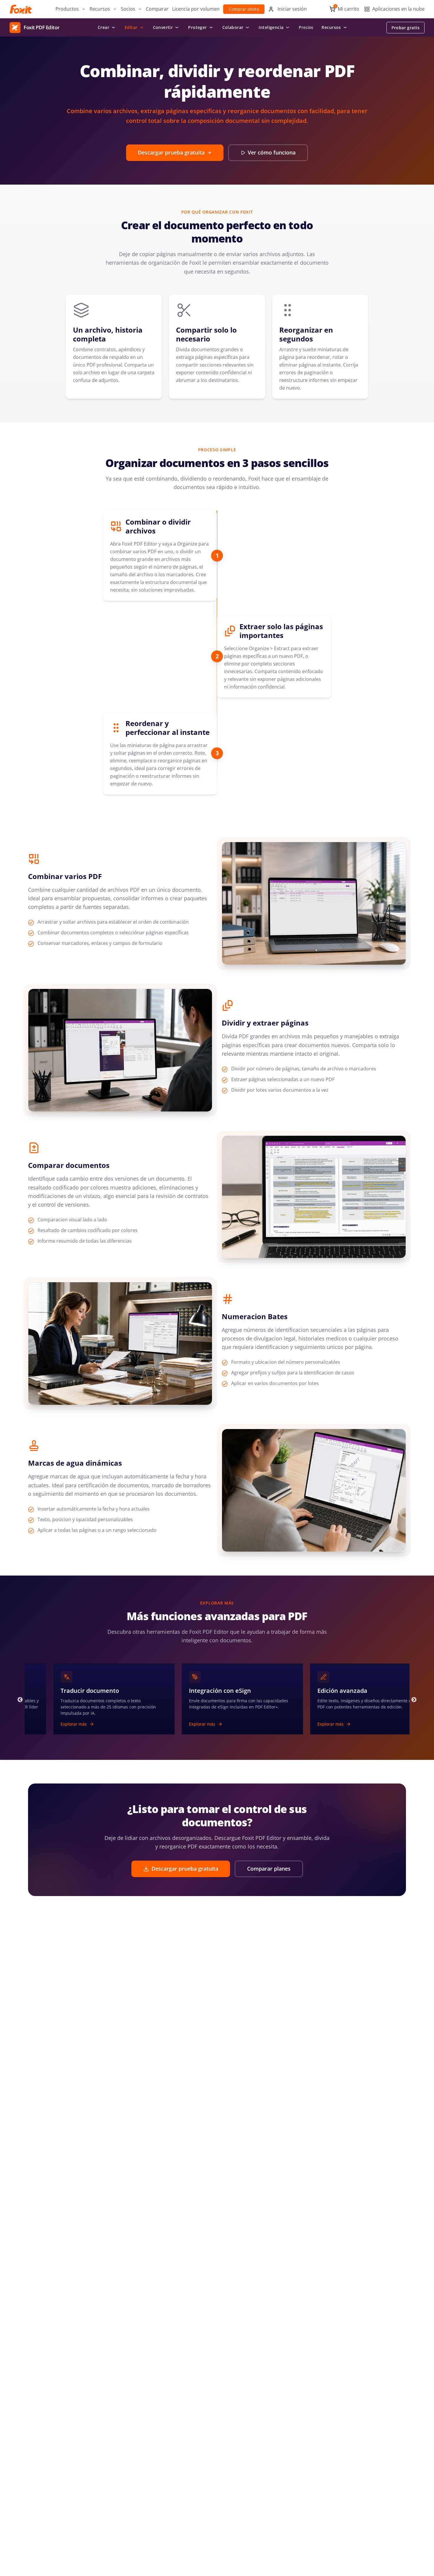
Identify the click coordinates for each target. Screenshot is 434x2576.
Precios (306, 27)
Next (414, 1700)
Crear (103, 27)
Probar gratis (406, 28)
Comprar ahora (244, 9)
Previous (20, 1700)
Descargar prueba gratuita (171, 152)
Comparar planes (269, 1869)
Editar (131, 27)
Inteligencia (271, 27)
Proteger (197, 27)
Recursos (331, 27)
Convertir (163, 27)
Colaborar (233, 27)
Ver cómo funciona (272, 152)
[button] (71, 9)
